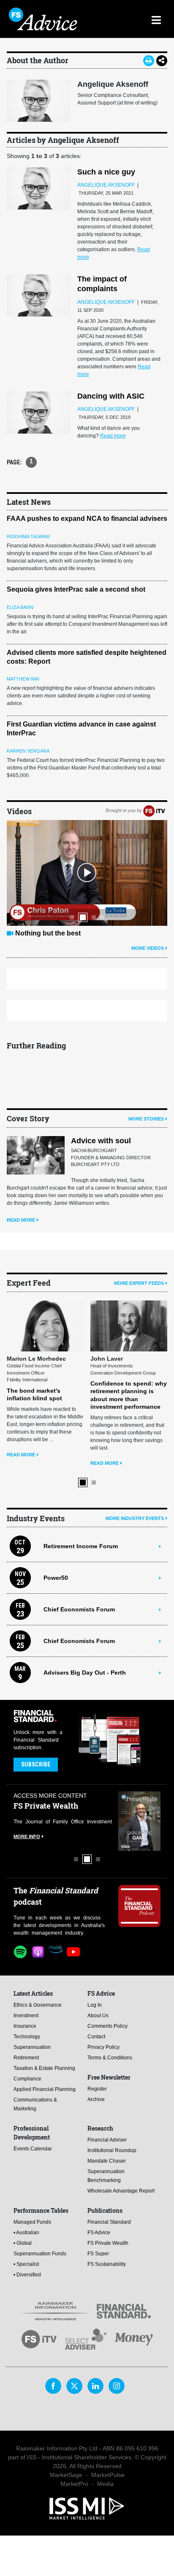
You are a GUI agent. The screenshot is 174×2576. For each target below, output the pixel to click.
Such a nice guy (106, 172)
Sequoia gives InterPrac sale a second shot (76, 589)
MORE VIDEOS (148, 948)
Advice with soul (101, 1141)
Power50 (56, 1578)
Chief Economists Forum (79, 1609)
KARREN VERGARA (28, 751)
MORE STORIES (146, 1119)
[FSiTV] (154, 810)
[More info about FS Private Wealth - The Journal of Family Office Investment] (139, 1821)
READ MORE (21, 1220)
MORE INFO (27, 1836)
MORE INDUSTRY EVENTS (135, 1518)
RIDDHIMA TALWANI (28, 536)
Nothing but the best (48, 933)
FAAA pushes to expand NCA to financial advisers (87, 519)
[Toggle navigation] (156, 19)
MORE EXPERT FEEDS (139, 1283)
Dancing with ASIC (111, 396)
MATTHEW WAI (23, 679)
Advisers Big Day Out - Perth (85, 1673)
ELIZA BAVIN (20, 607)
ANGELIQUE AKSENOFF (106, 185)
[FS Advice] (48, 19)
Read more (113, 436)
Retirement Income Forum (81, 1546)
